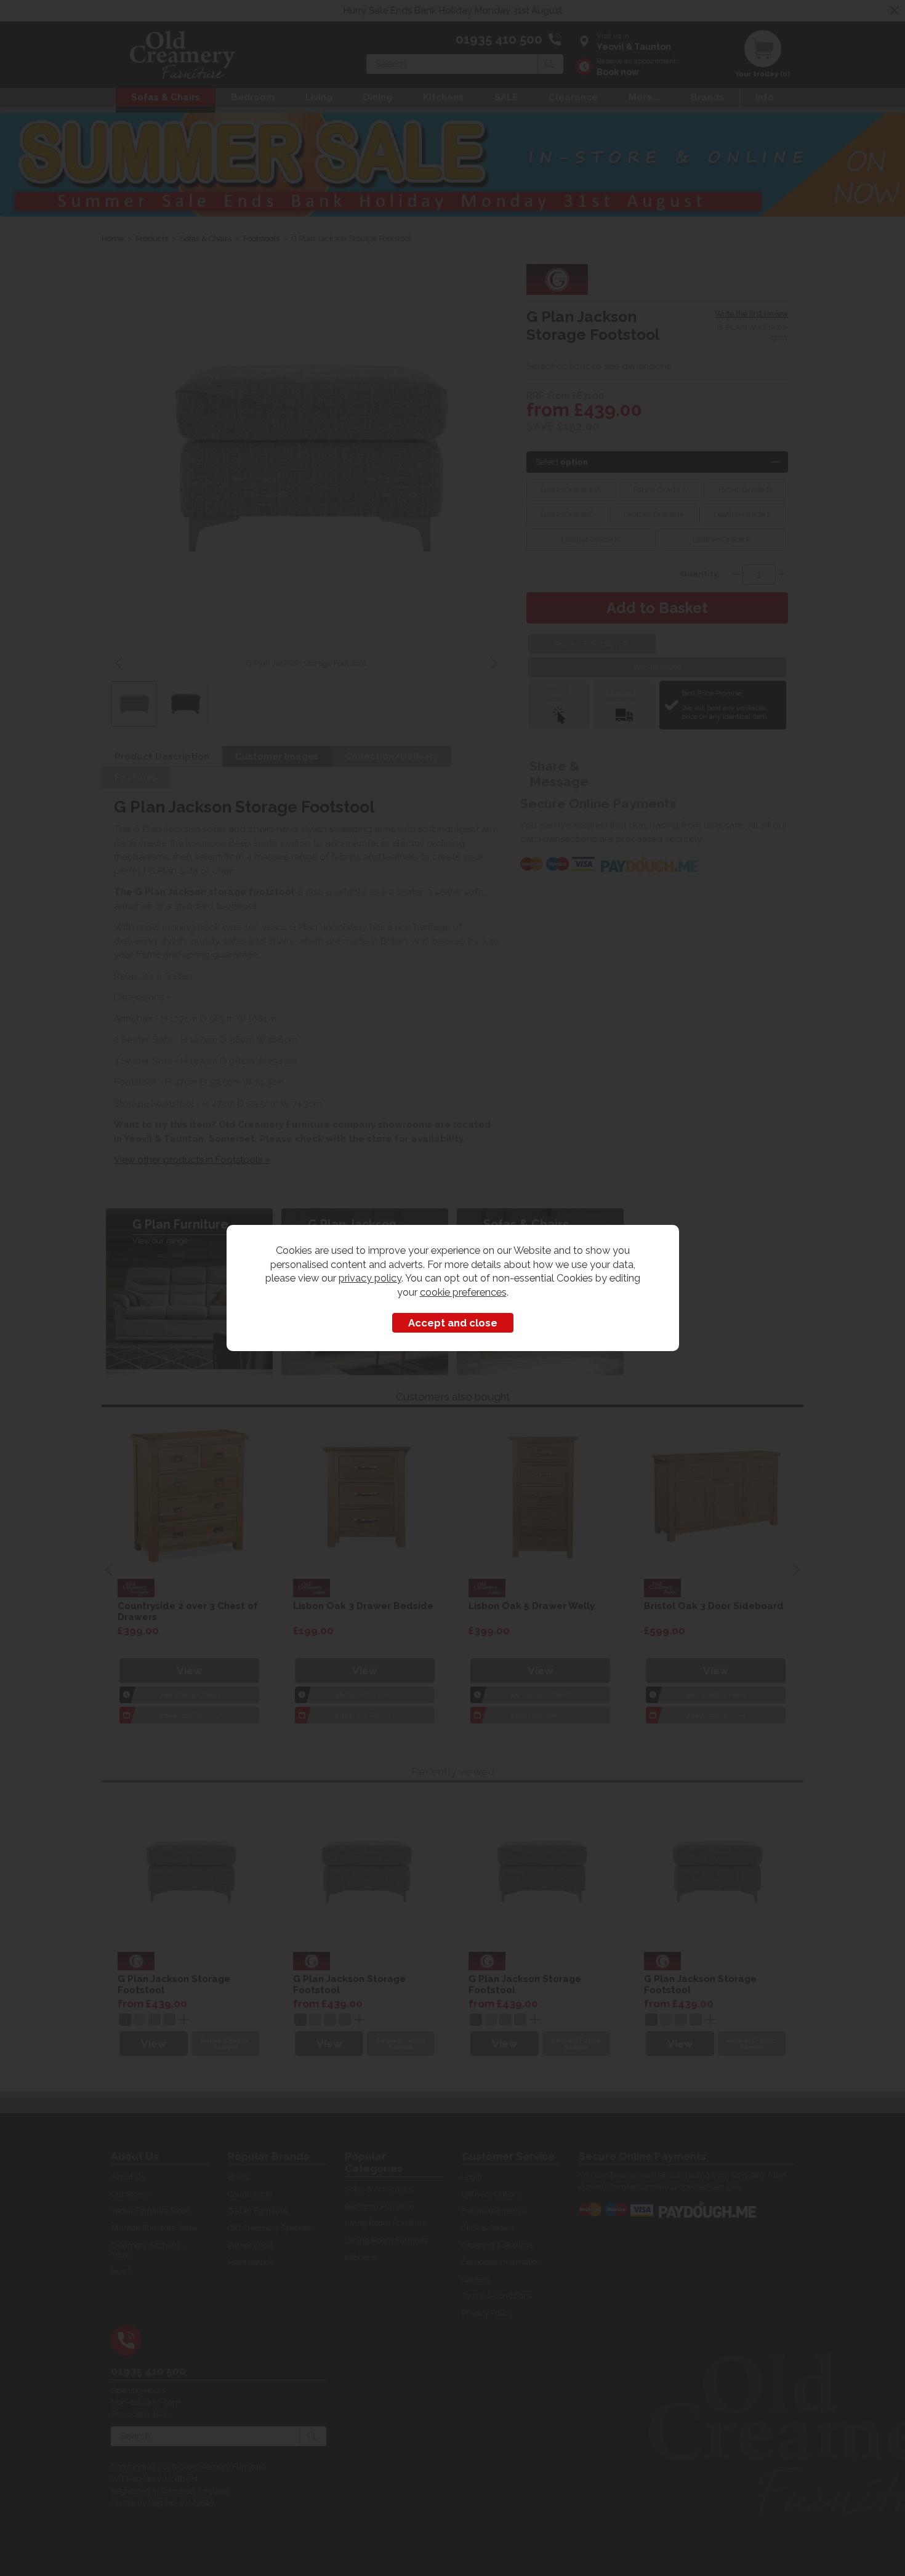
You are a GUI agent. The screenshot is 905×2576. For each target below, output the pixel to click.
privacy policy (370, 1278)
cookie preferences (463, 1292)
